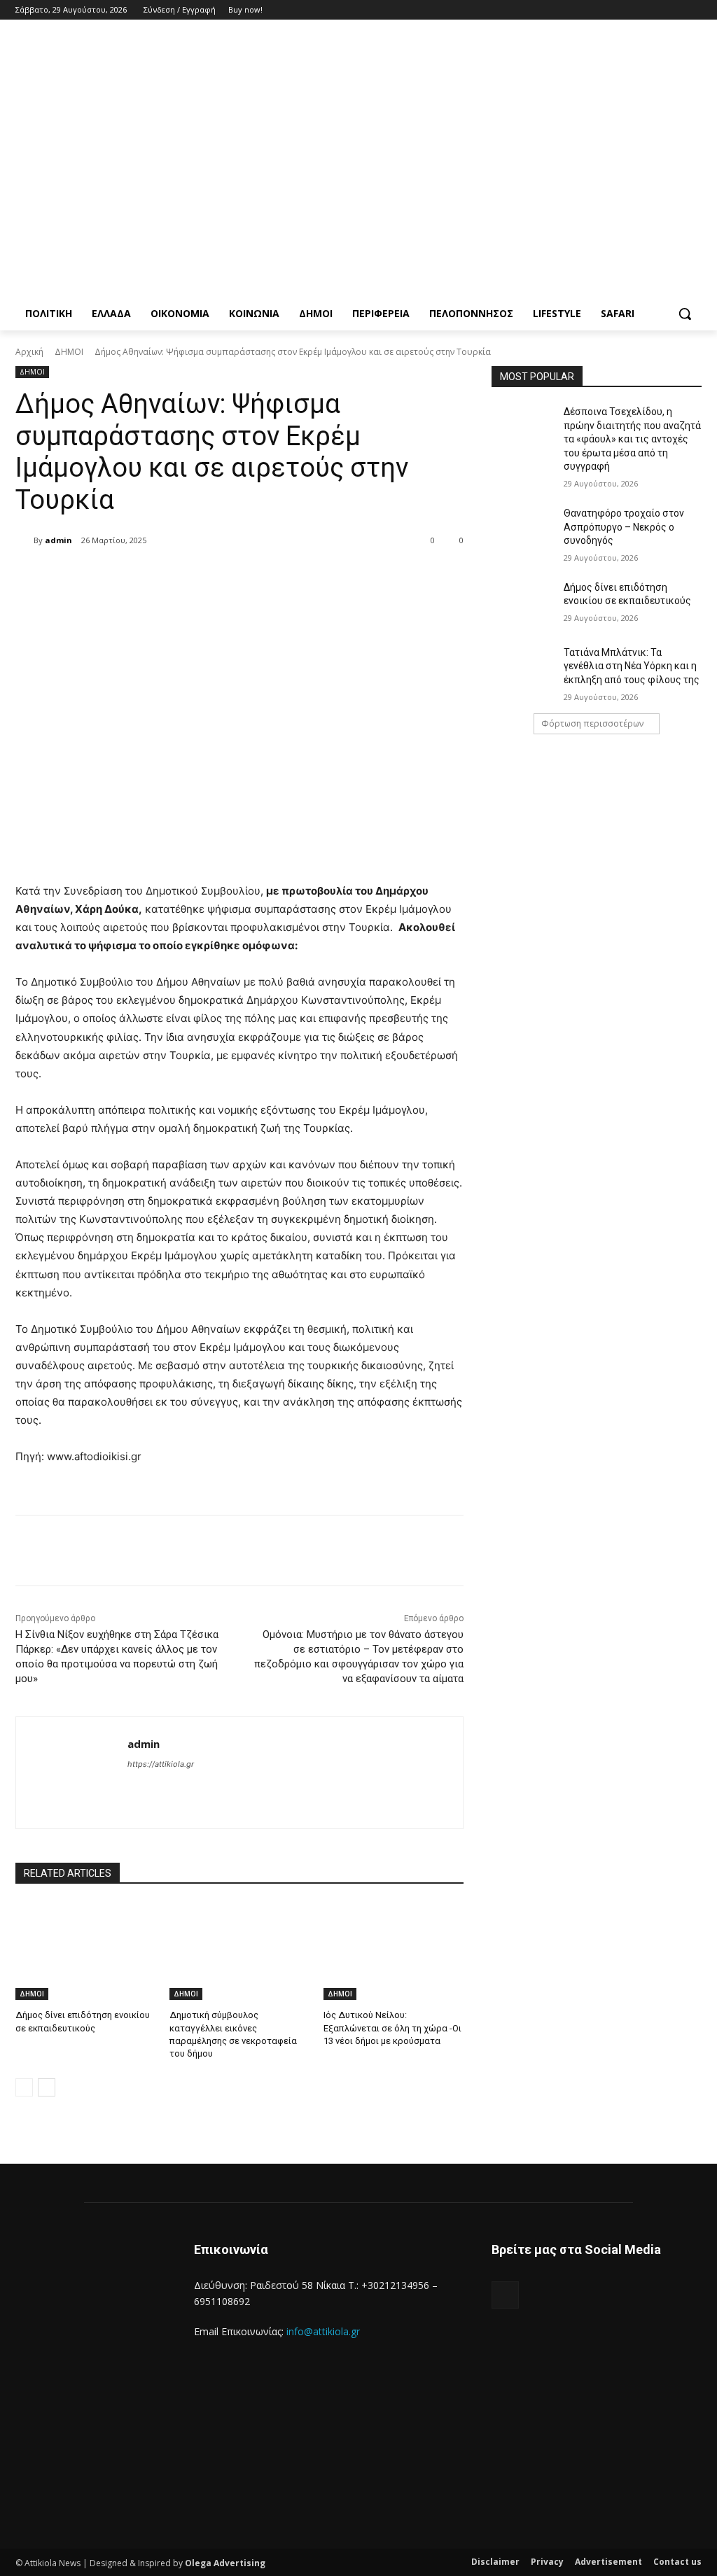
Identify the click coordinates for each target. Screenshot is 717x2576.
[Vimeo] (674, 10)
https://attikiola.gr (161, 1764)
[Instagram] (635, 10)
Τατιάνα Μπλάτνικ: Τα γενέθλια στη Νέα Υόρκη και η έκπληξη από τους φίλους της (632, 666)
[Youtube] (694, 10)
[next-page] (47, 2087)
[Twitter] (655, 10)
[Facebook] (616, 10)
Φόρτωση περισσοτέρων (592, 723)
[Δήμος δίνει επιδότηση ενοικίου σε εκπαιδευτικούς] (85, 1951)
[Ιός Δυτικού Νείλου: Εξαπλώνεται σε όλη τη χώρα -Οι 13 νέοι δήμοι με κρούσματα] (394, 1951)
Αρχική (29, 352)
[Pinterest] (188, 576)
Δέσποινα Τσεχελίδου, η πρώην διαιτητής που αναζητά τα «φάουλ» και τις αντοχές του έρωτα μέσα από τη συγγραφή (632, 439)
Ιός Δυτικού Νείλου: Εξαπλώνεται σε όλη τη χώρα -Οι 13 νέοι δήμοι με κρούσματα (392, 2028)
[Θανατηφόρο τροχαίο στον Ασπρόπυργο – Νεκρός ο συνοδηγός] (523, 529)
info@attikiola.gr (323, 2331)
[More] (253, 576)
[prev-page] (24, 2087)
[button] (685, 314)
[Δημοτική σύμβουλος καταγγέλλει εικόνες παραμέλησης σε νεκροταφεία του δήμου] (239, 1951)
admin (58, 540)
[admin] (25, 540)
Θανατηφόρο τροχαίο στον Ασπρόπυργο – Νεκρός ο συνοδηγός (624, 527)
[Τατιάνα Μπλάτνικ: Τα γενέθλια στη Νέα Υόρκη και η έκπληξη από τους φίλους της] (523, 668)
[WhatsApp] (221, 576)
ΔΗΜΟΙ (69, 352)
